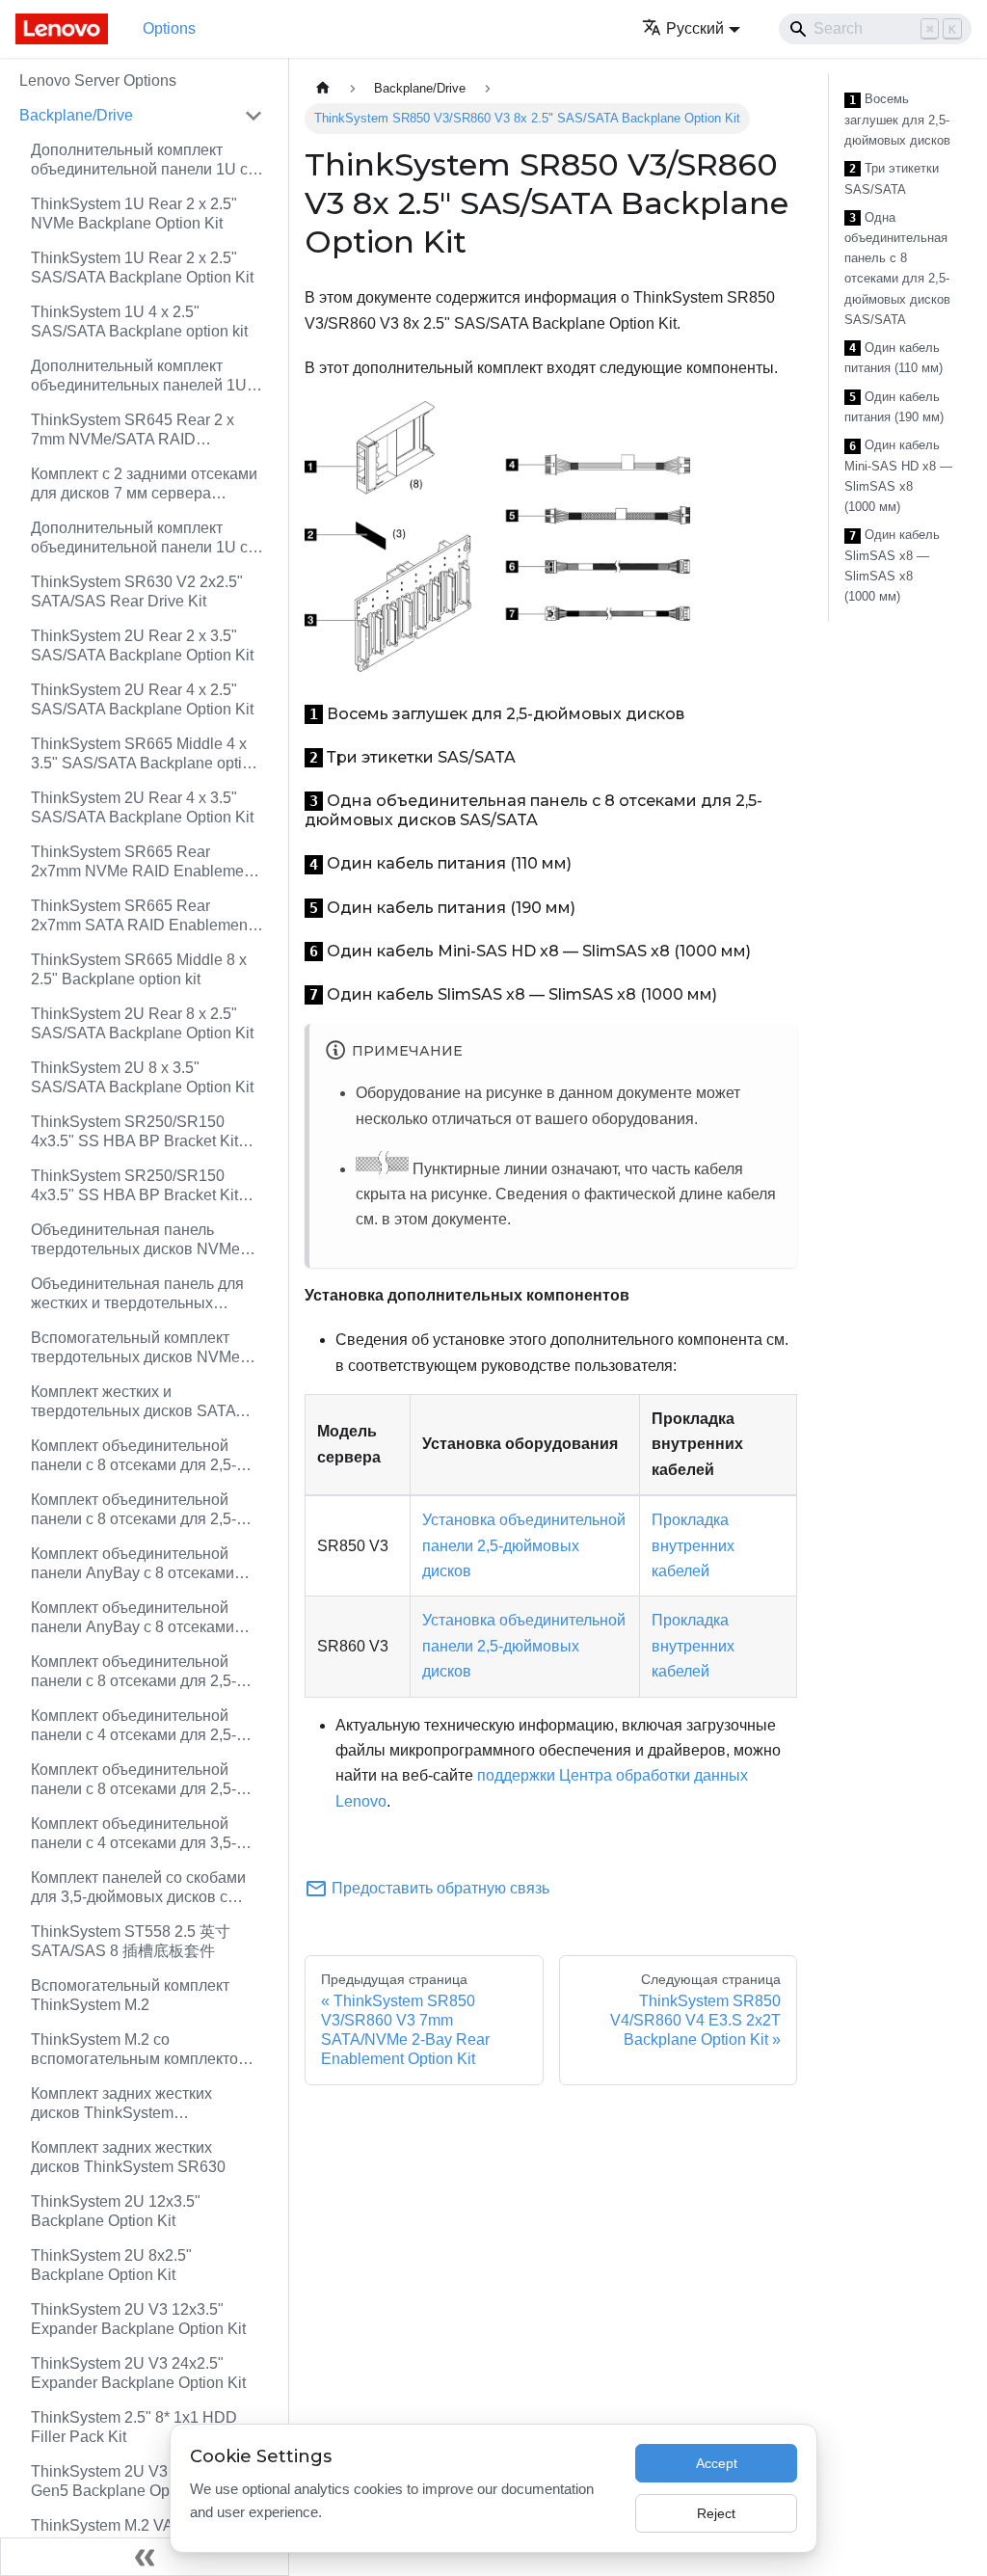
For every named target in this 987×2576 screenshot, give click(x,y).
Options (169, 28)
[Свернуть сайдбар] (145, 2557)
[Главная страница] (323, 88)
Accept (717, 2463)
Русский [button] (695, 28)
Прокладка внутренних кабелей (693, 1545)
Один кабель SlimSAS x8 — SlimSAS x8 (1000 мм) (892, 565)
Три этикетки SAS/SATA (892, 179)
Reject (716, 2513)
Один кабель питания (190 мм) (894, 407)
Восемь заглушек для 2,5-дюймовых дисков (897, 120)
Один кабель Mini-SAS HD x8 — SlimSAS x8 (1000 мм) (898, 476)
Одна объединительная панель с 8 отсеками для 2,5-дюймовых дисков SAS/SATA (897, 268)
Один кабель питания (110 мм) (894, 358)
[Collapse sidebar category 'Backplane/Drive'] (253, 116)
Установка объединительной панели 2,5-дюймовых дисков (524, 1545)
